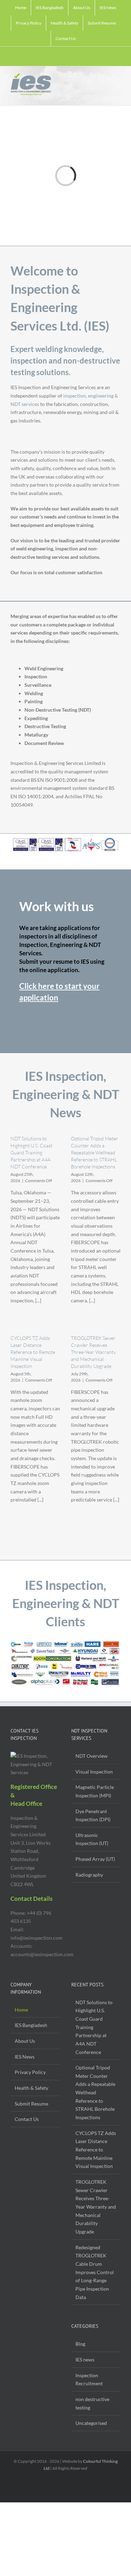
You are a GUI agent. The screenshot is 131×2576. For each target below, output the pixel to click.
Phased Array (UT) (95, 1859)
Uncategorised (91, 2423)
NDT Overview (92, 1756)
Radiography (89, 1875)
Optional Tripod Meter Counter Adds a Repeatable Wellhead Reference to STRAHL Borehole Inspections (94, 1153)
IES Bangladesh (31, 2025)
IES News (25, 2057)
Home (21, 2010)
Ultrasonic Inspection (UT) (92, 1839)
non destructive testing (92, 2403)
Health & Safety (31, 2088)
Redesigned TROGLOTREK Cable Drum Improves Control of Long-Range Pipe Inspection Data (95, 2272)
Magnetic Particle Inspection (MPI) (95, 1791)
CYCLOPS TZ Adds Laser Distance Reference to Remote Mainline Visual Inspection (33, 1352)
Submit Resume (31, 2104)
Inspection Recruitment (89, 2380)
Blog (80, 2344)
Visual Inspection (94, 1772)
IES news (85, 2360)
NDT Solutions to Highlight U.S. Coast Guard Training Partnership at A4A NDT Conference (31, 1153)
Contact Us (27, 2119)
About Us (25, 2041)
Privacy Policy (30, 2072)
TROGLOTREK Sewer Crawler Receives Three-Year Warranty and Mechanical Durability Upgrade (93, 1352)
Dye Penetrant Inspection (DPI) (93, 1815)
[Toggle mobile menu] (118, 79)
